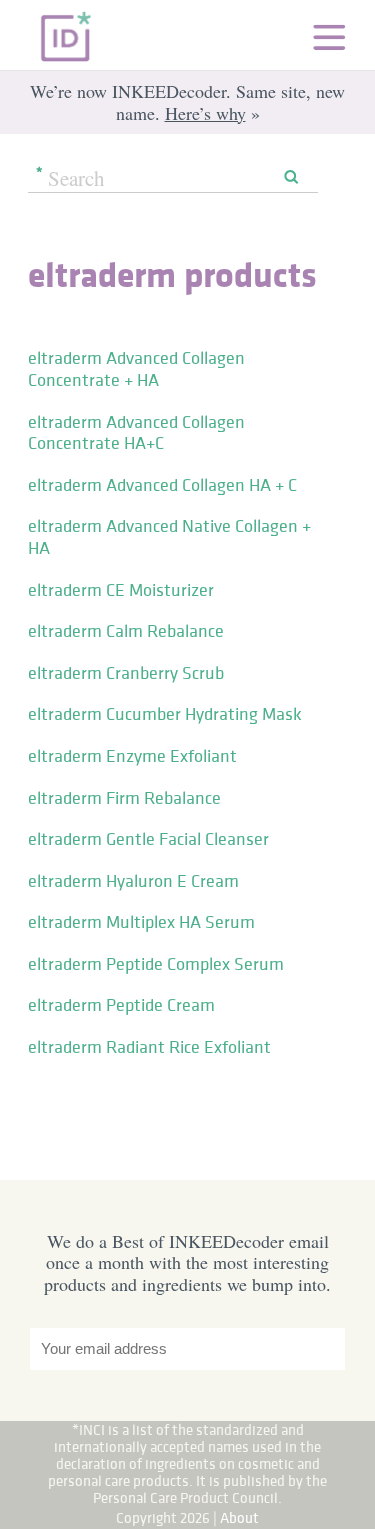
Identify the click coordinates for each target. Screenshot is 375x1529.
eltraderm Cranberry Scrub (126, 673)
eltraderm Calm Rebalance (126, 631)
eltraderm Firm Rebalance (124, 798)
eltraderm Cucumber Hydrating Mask (165, 714)
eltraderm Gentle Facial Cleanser (148, 839)
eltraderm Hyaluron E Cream (133, 881)
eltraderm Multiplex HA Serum (141, 922)
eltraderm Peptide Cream (121, 1005)
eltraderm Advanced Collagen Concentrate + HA (136, 369)
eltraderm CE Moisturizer (121, 590)
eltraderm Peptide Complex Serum (156, 964)
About (239, 1517)
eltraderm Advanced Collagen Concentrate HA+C (136, 433)
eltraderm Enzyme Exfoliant (132, 756)
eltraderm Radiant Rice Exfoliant (149, 1047)
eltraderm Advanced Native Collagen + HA (169, 537)
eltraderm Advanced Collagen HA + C (162, 485)
